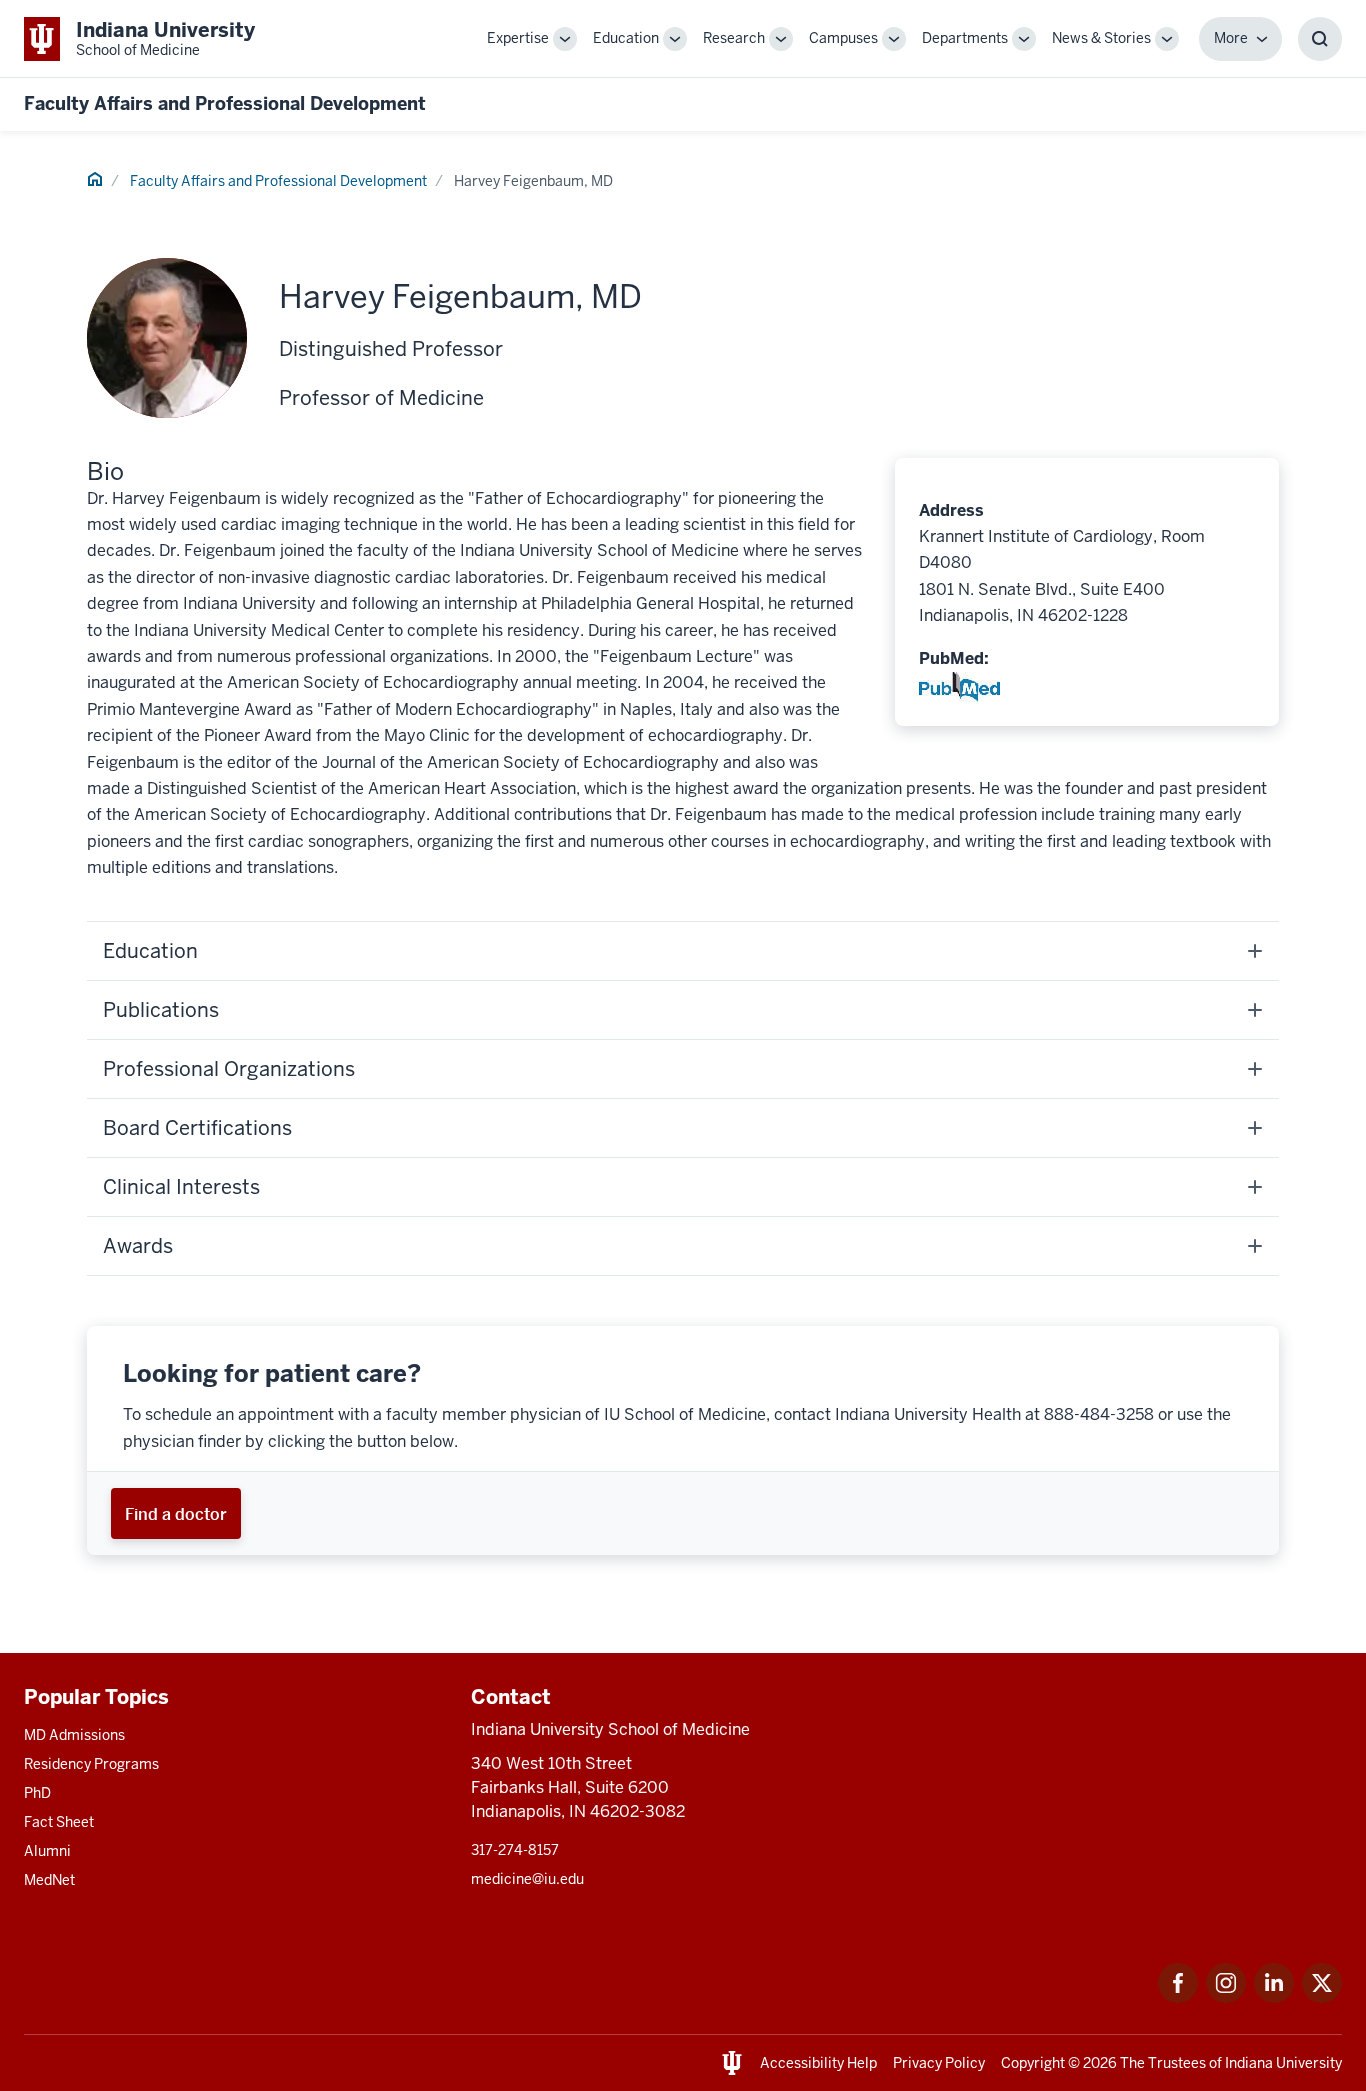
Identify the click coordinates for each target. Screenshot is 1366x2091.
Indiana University (1283, 2063)
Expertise (518, 38)
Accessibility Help (818, 2063)
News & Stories (1101, 38)
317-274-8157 (515, 1850)
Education (626, 38)
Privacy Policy (939, 2063)
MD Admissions (74, 1735)
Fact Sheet (59, 1822)
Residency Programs (91, 1764)
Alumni (47, 1851)
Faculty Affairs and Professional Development (225, 103)
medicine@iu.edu (527, 1879)
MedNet (49, 1880)
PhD (37, 1793)
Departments (965, 38)
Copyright (1033, 2063)
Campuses (843, 38)
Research (734, 38)
